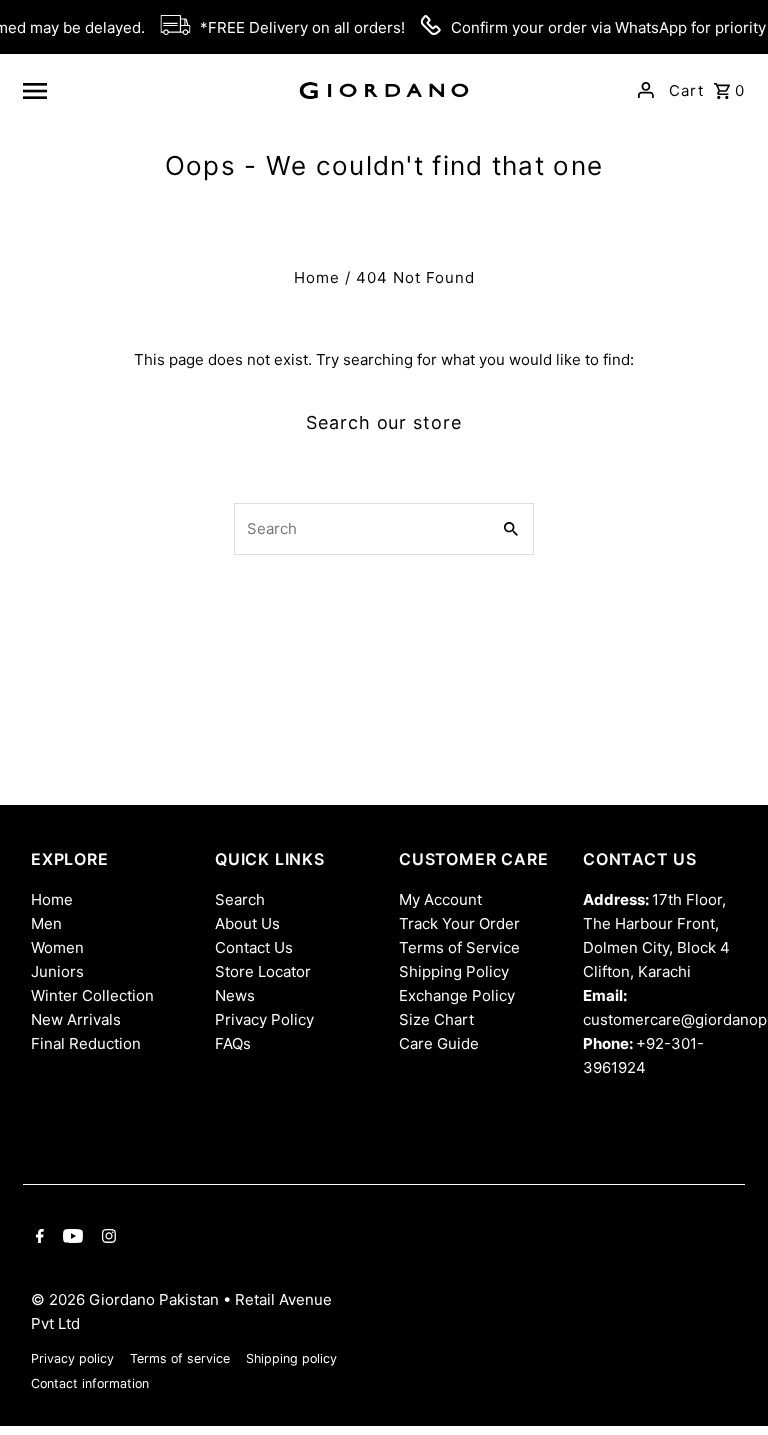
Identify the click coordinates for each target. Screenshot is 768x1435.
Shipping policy (291, 1358)
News (235, 995)
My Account (440, 899)
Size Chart (436, 1019)
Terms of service (180, 1358)
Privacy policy (72, 1358)
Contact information (90, 1383)
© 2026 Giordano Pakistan (127, 1299)
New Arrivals (76, 1019)
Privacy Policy (264, 1019)
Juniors (57, 971)
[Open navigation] (151, 90)
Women (57, 947)
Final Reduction (86, 1043)
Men (46, 923)
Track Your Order (459, 923)
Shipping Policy (454, 971)
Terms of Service (459, 947)
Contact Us (254, 947)
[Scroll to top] (725, 1382)
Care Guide (439, 1043)
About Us (247, 923)
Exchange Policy (457, 995)
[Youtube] (70, 1238)
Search (240, 899)
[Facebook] (37, 1238)
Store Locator (263, 971)
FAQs (233, 1043)
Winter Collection (92, 995)
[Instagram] (106, 1238)
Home (317, 277)
